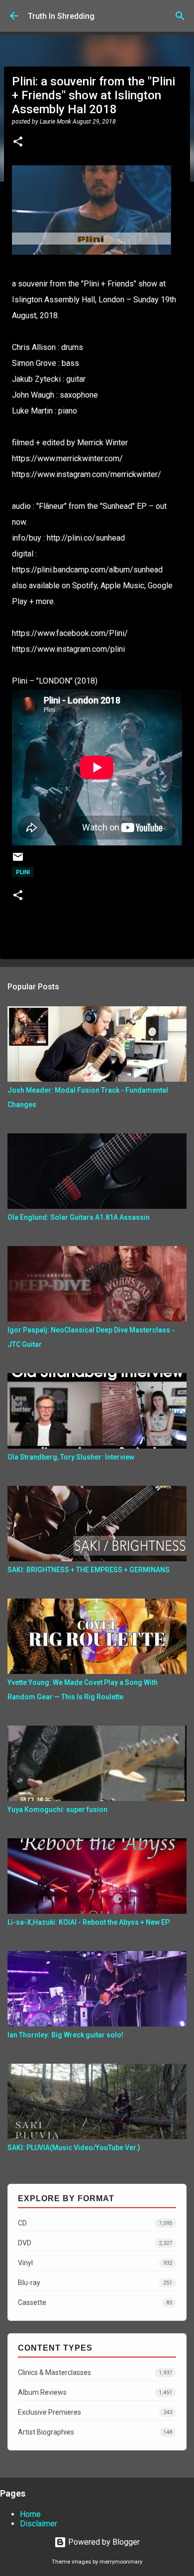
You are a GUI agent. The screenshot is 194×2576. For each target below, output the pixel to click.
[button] (18, 142)
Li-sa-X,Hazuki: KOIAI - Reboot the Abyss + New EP (89, 1922)
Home (30, 2514)
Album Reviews (95, 2392)
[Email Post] (18, 861)
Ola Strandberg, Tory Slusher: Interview (71, 1457)
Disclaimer (39, 2524)
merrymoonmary (121, 2562)
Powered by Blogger (103, 2542)
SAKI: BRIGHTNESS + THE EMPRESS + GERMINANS (89, 1570)
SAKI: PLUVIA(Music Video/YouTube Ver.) (74, 2148)
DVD (95, 2243)
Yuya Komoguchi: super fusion (57, 1810)
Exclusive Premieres (95, 2412)
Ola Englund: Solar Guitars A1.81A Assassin (79, 1217)
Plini (23, 872)
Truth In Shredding (61, 16)
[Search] (180, 16)
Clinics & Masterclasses (95, 2372)
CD (95, 2223)
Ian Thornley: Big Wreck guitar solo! (65, 2035)
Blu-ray (95, 2283)
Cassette (95, 2302)
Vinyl (95, 2263)
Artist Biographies (95, 2432)
